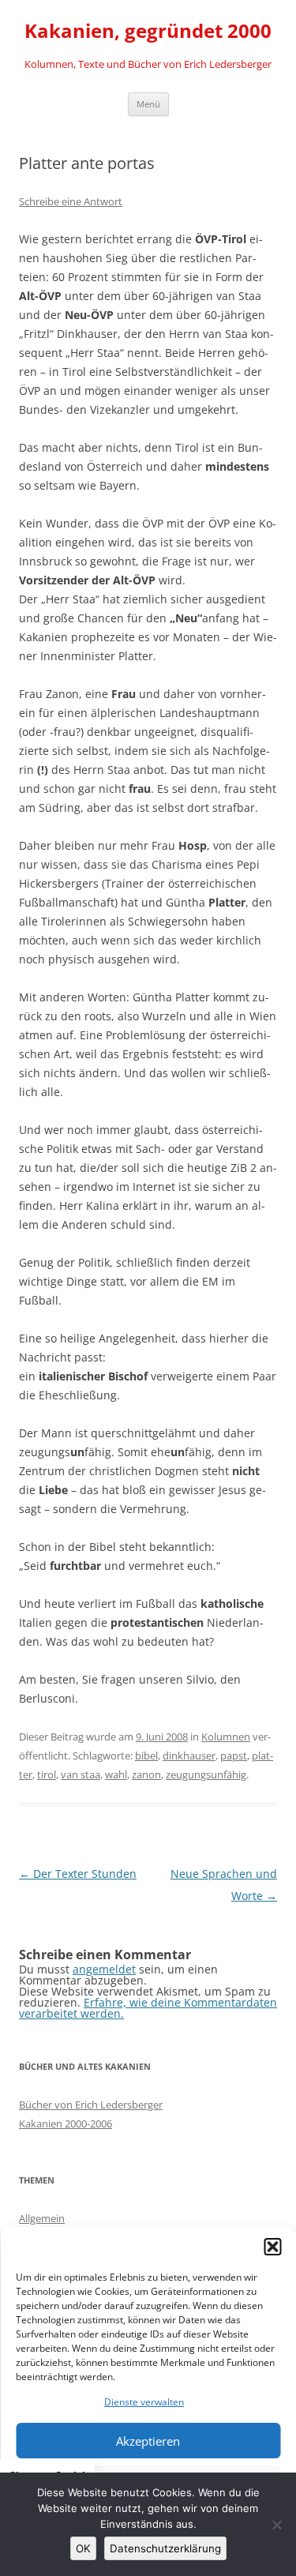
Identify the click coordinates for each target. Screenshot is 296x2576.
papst (234, 1756)
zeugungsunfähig (206, 1774)
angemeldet (104, 1969)
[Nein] (276, 2525)
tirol (47, 1774)
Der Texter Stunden (78, 1874)
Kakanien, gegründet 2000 (148, 31)
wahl (116, 1774)
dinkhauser (189, 1756)
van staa (81, 1774)
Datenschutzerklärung (165, 2548)
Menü (148, 104)
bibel (146, 1756)
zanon (146, 1774)
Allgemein (42, 2218)
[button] (272, 2247)
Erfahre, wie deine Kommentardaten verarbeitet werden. (148, 2008)
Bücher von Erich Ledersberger (91, 2105)
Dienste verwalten (144, 2402)
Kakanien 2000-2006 (66, 2124)
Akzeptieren (148, 2441)
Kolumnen (226, 1737)
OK (83, 2548)
